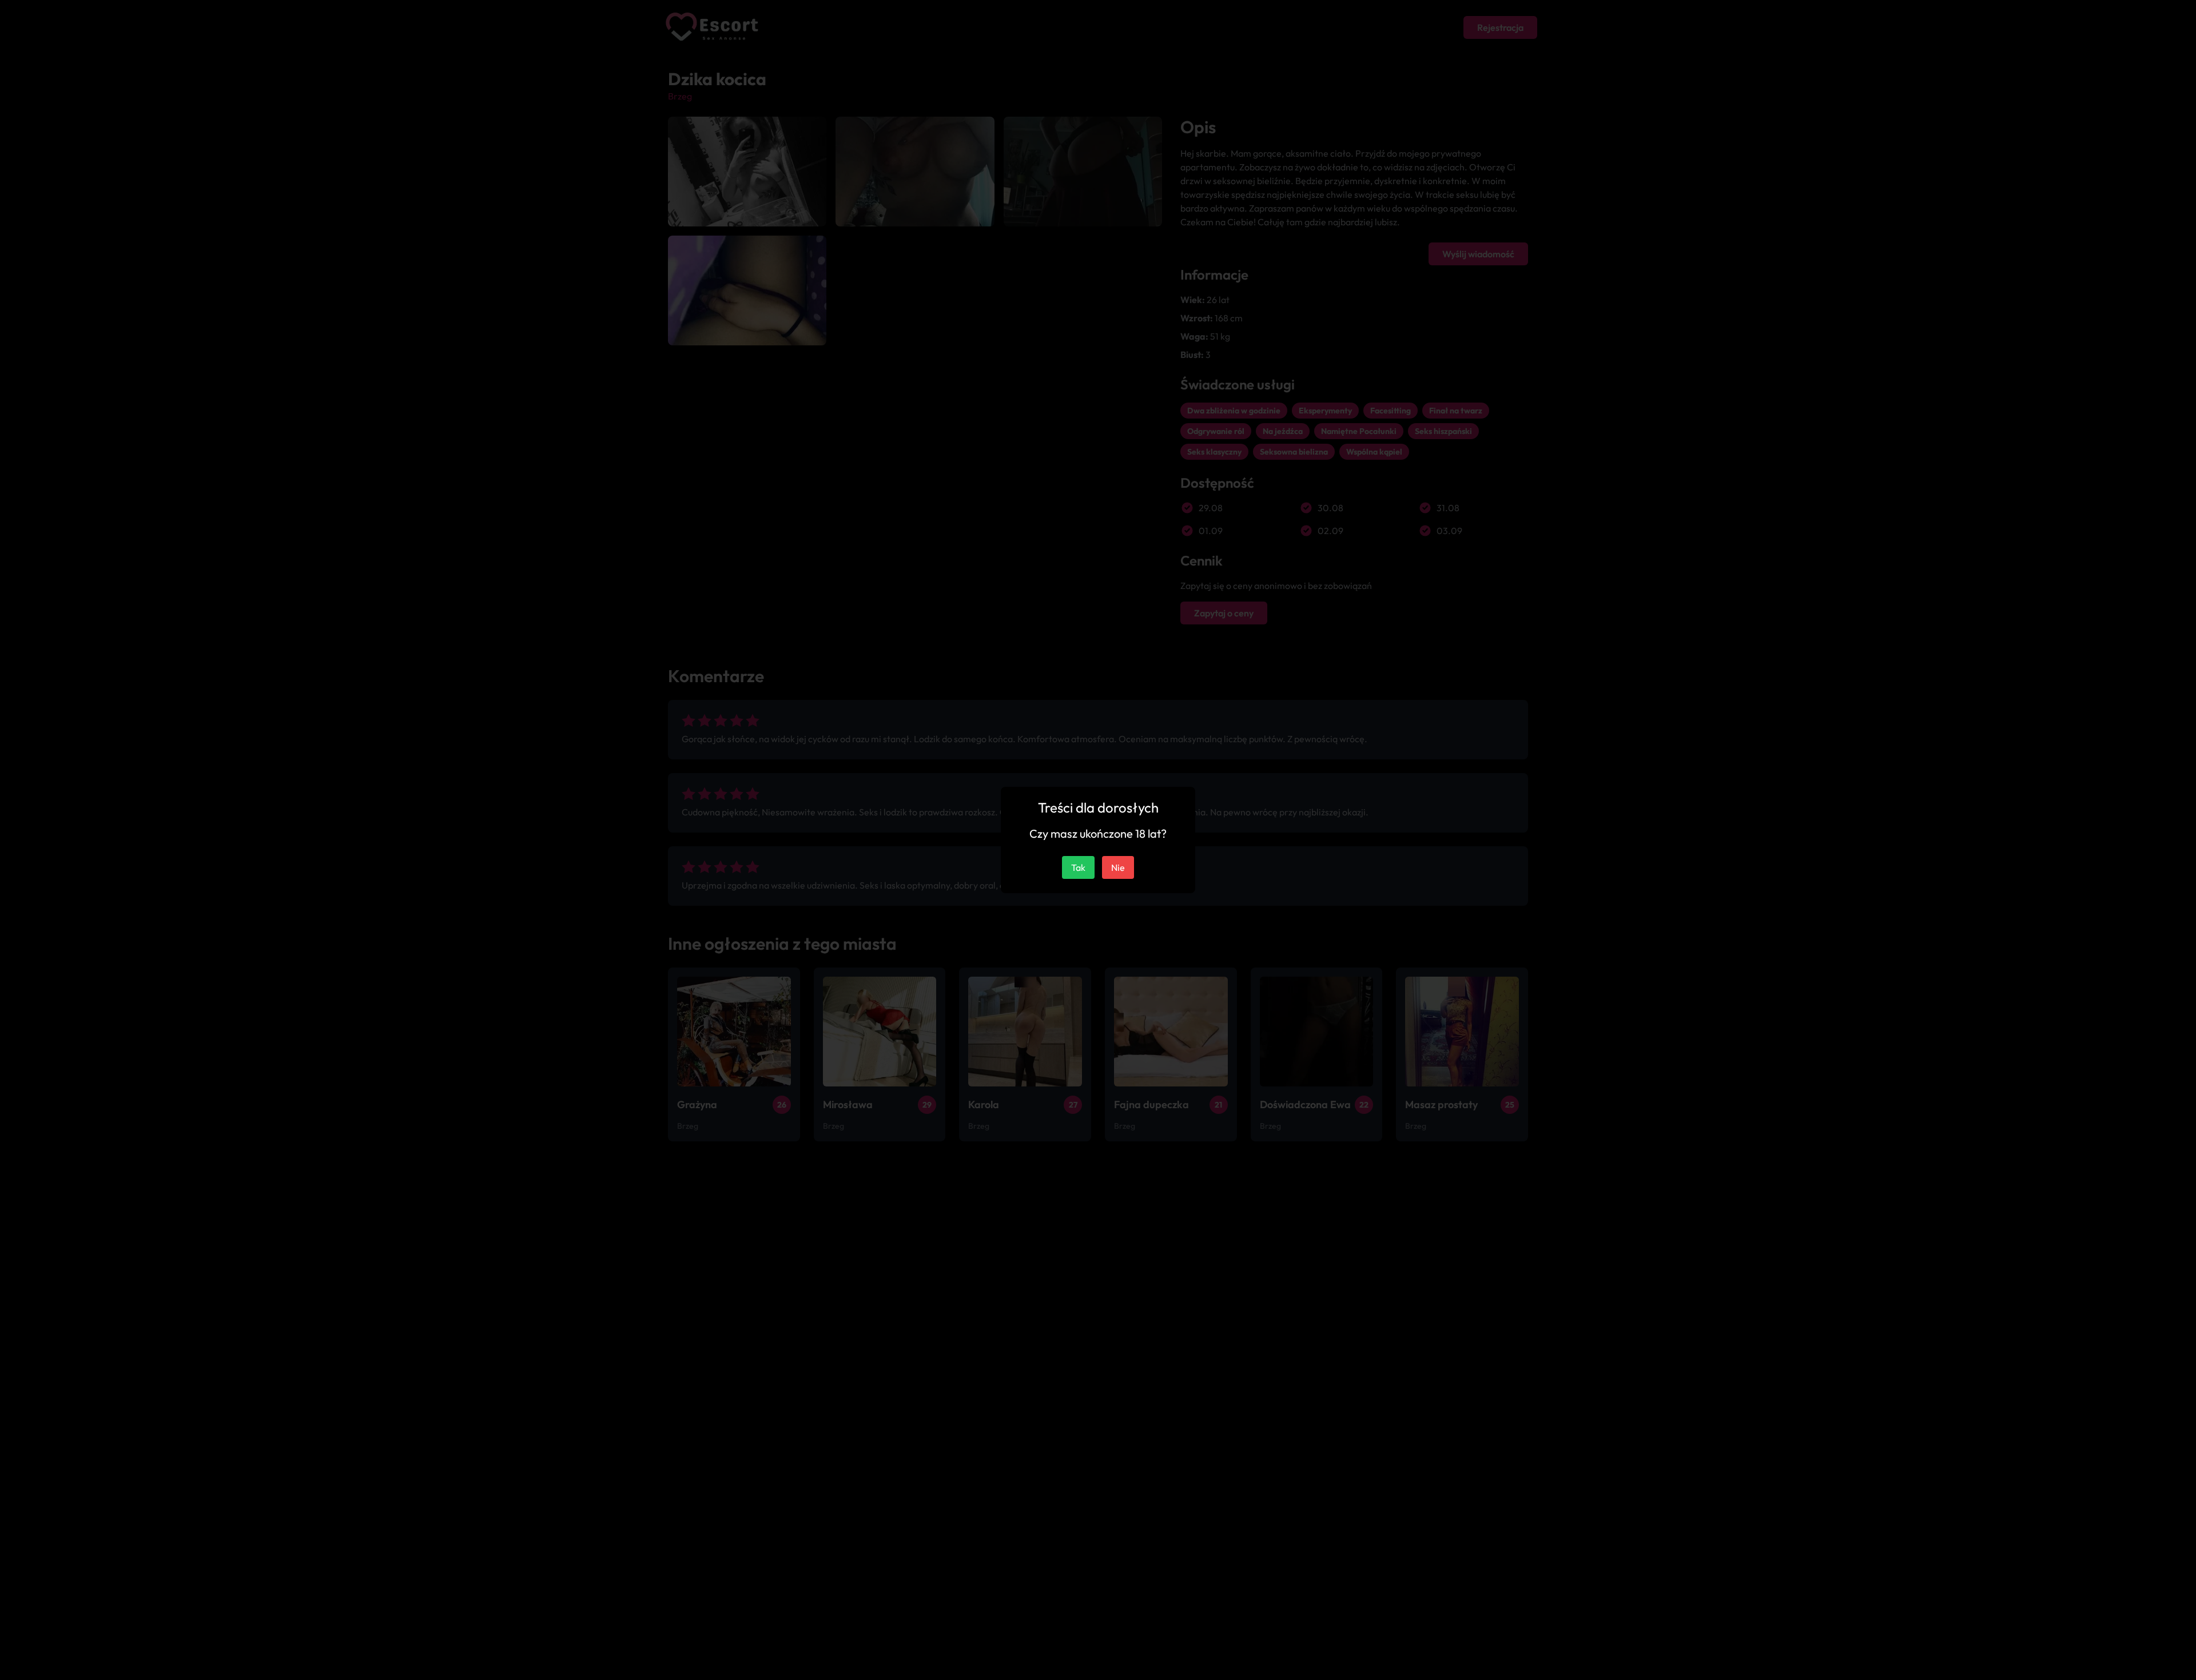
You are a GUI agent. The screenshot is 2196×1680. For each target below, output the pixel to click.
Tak (1078, 867)
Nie (1118, 867)
